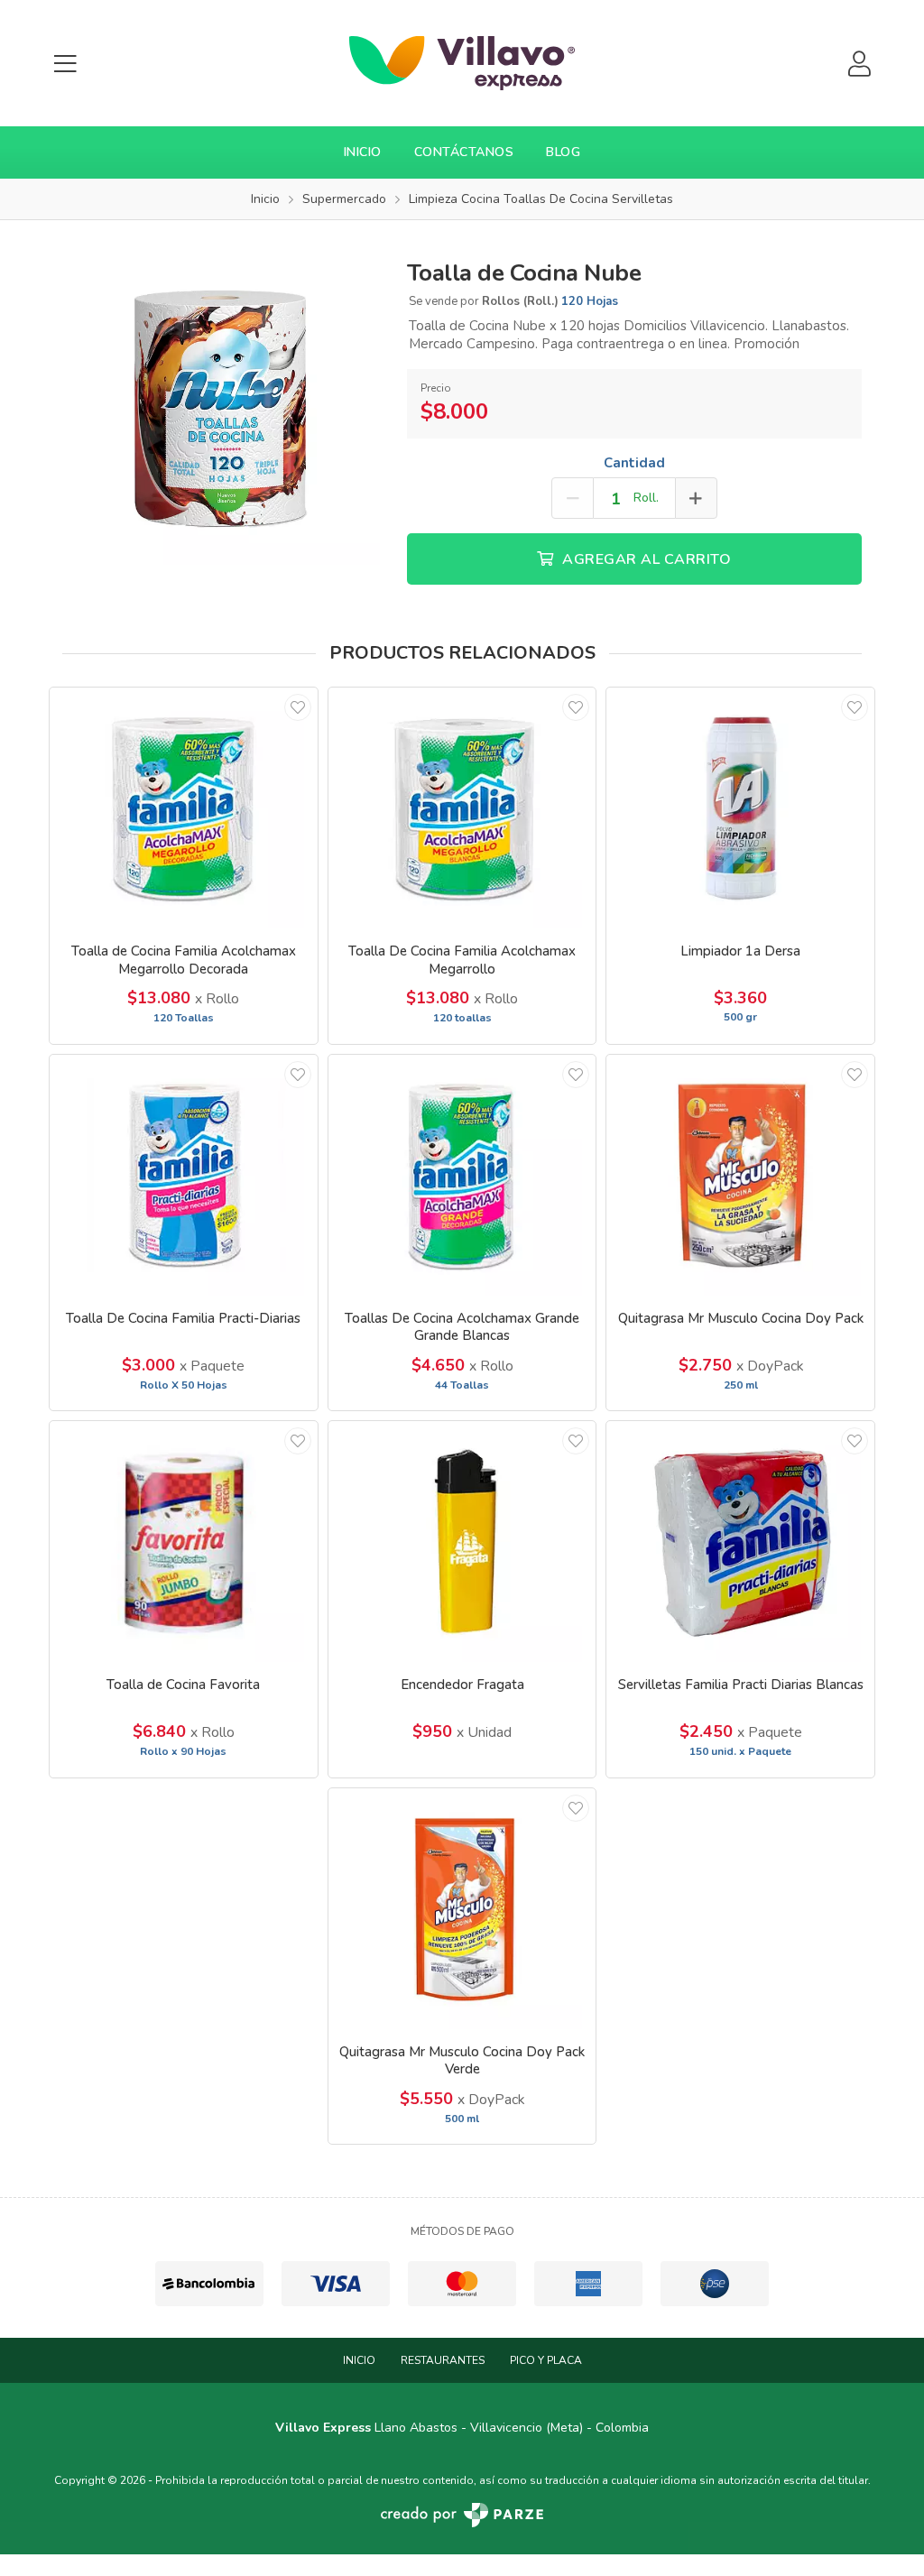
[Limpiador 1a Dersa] (740, 808)
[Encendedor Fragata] (462, 1542)
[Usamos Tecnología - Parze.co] (462, 2515)
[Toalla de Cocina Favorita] (184, 1542)
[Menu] (65, 64)
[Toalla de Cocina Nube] (221, 404)
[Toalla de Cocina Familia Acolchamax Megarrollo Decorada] (184, 808)
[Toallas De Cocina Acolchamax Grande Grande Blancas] (462, 1175)
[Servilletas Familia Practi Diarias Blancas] (740, 1542)
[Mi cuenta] (859, 64)
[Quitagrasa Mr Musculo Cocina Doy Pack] (740, 1175)
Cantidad (634, 463)
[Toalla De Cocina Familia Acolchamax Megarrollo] (462, 808)
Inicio (363, 152)
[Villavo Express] (462, 63)
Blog (563, 152)
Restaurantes (443, 2360)
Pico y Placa (546, 2360)
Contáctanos (464, 152)
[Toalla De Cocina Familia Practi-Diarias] (184, 1175)
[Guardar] (298, 707)
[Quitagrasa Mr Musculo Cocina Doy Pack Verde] (462, 1909)
